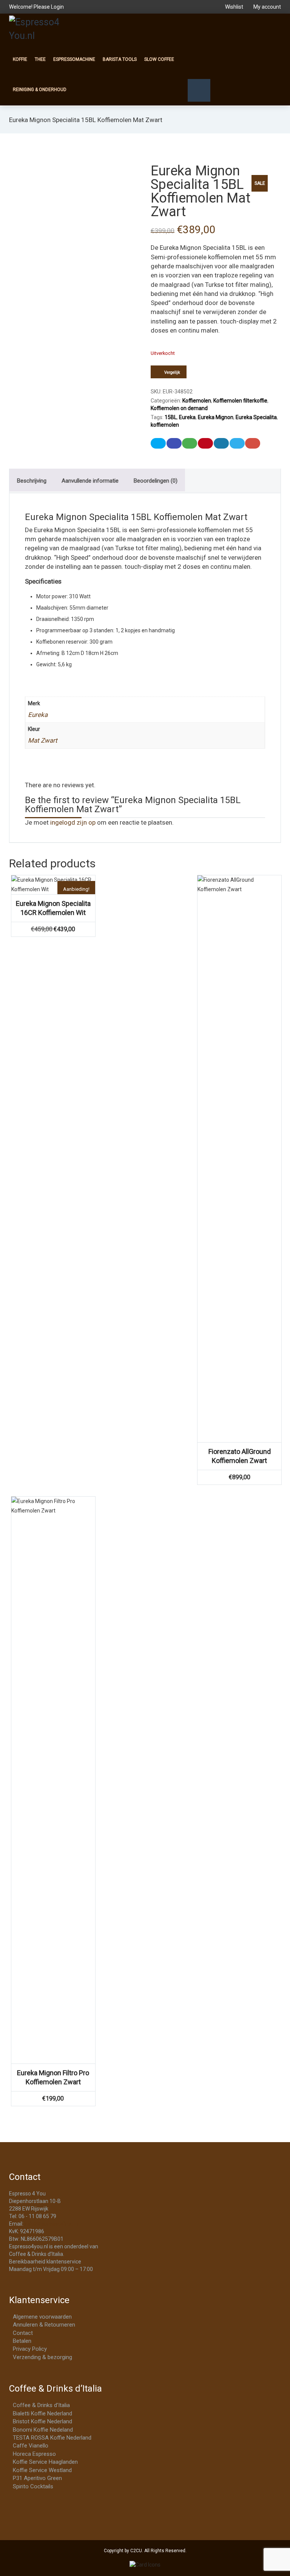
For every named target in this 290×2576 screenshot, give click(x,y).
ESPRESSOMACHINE (74, 59)
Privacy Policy (30, 2349)
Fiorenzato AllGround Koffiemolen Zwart (240, 1456)
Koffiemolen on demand (179, 408)
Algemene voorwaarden (42, 2317)
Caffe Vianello (31, 2446)
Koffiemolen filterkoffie (240, 401)
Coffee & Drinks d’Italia (41, 2405)
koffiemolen (165, 425)
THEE (40, 59)
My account (267, 7)
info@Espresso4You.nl (52, 2224)
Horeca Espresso (34, 2454)
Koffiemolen (197, 401)
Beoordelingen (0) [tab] (156, 481)
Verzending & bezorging (42, 2357)
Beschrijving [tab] (32, 481)
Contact (23, 2333)
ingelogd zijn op (73, 822)
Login (57, 7)
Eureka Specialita (256, 417)
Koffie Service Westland (42, 2470)
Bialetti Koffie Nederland (42, 2413)
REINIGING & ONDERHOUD (40, 90)
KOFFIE (20, 59)
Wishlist (234, 7)
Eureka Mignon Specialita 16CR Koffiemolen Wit (53, 908)
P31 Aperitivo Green (37, 2478)
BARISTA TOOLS (120, 59)
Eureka (187, 417)
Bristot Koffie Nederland (42, 2421)
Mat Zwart (43, 740)
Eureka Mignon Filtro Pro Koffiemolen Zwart (53, 2077)
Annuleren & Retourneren (44, 2325)
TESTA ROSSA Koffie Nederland (52, 2438)
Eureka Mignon (216, 417)
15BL (171, 417)
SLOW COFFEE (159, 59)
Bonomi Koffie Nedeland (43, 2430)
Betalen (22, 2341)
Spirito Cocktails (33, 2486)
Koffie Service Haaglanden (45, 2462)
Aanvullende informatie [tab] (90, 481)
